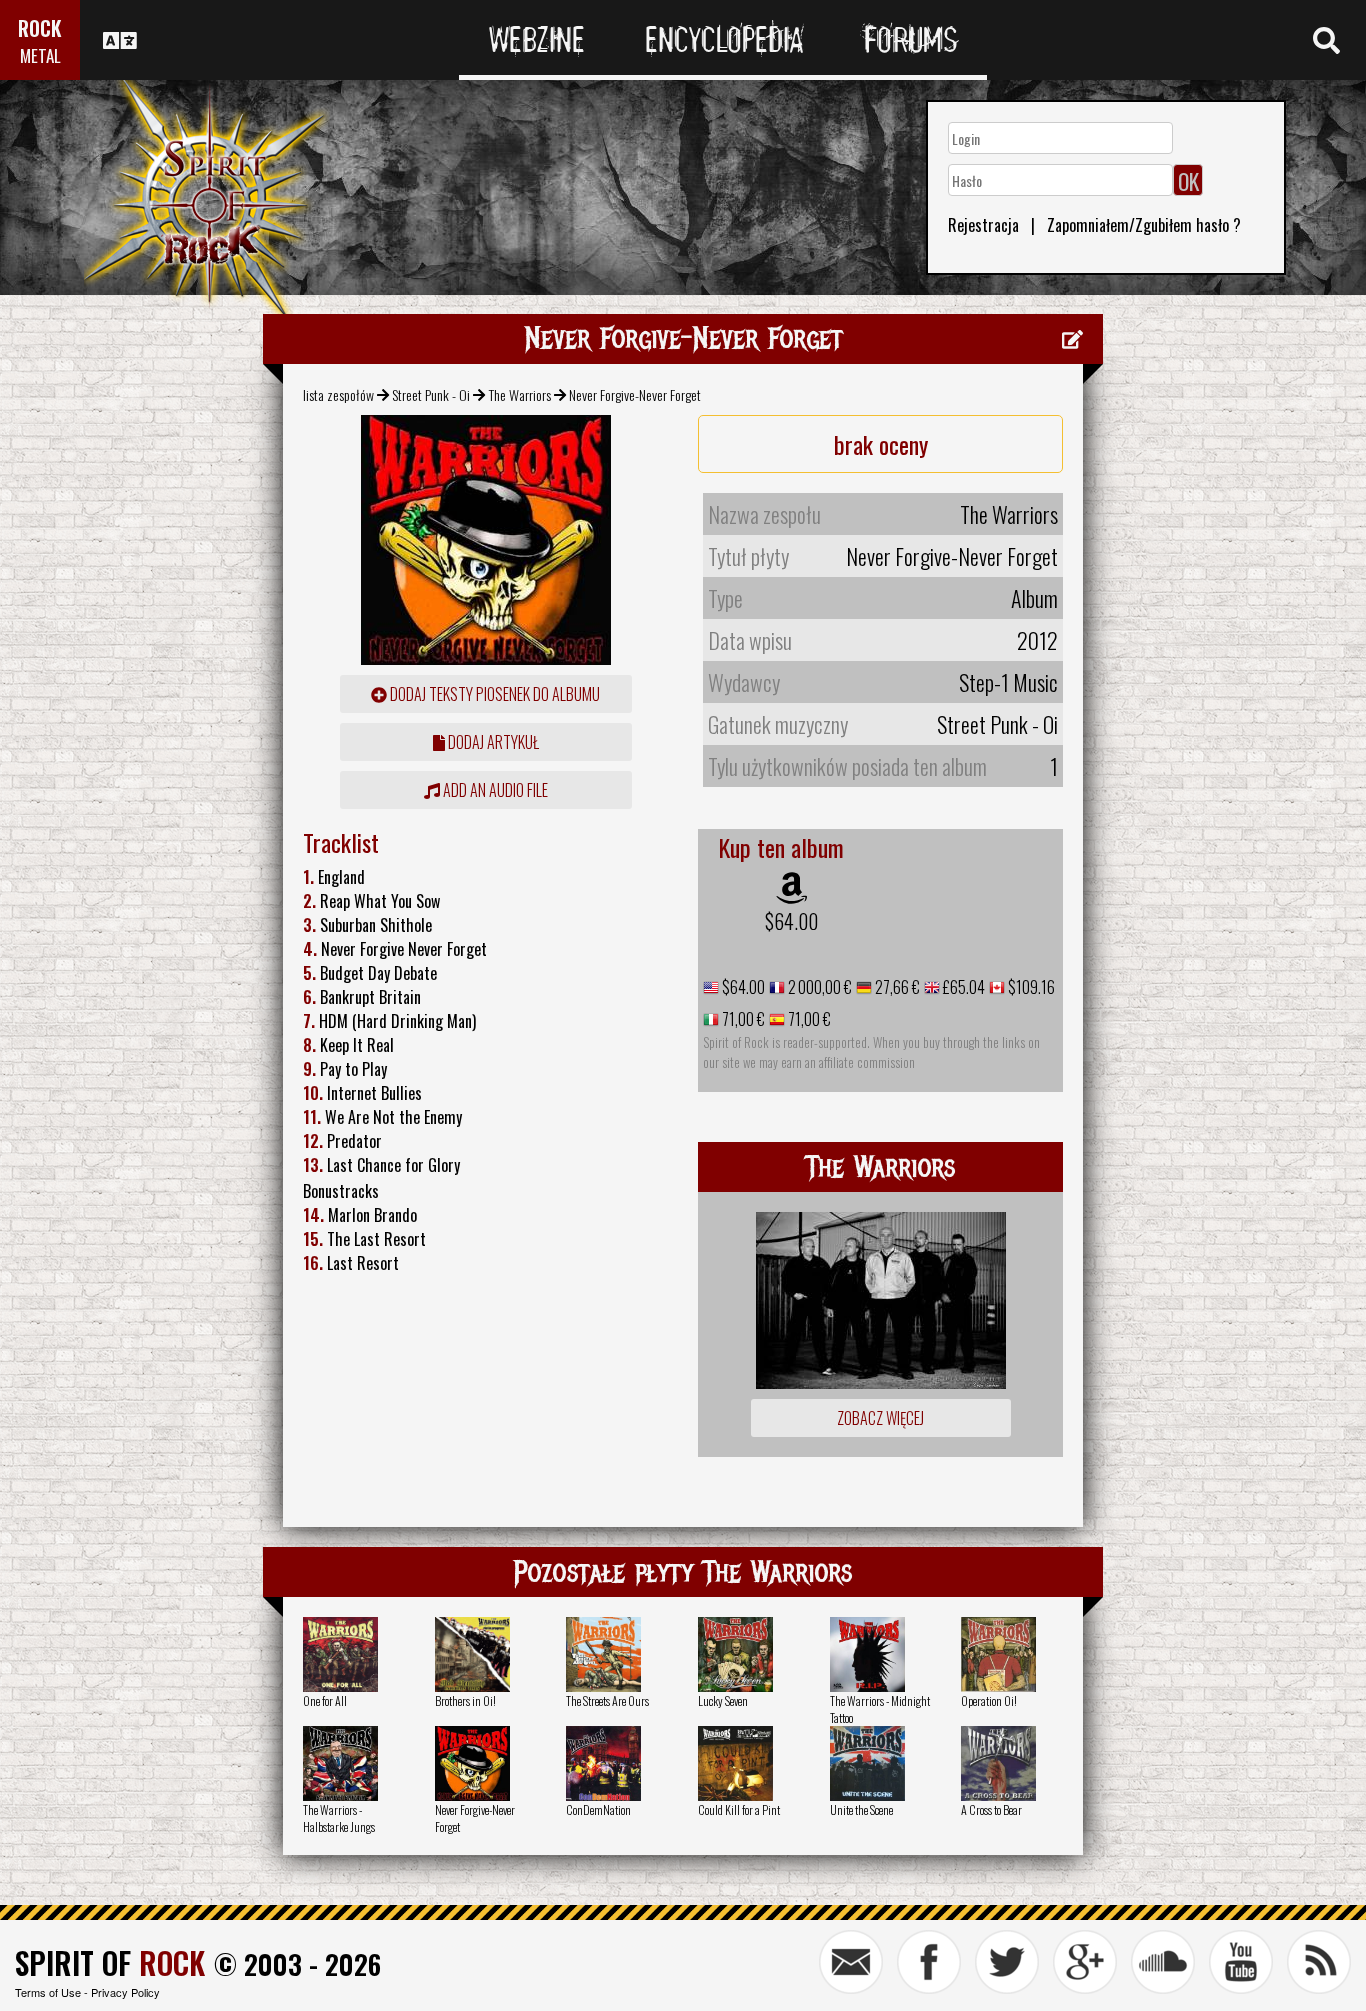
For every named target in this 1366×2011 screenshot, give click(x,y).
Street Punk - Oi (431, 394)
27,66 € (896, 987)
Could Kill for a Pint (739, 1809)
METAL (40, 55)
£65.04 (962, 987)
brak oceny (881, 444)
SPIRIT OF (110, 1962)
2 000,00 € (818, 987)
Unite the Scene (861, 1809)
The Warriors (520, 394)
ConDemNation (598, 1809)
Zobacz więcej (880, 1418)
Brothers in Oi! (465, 1700)
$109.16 (1030, 987)
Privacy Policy (125, 1992)
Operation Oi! (989, 1700)
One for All (325, 1700)
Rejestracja (983, 225)
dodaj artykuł (492, 742)
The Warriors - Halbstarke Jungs (339, 1818)
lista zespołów (338, 394)
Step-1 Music (1008, 682)
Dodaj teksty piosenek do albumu (493, 694)
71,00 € (742, 1019)
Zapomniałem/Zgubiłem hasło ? (1144, 225)
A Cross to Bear (991, 1809)
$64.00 (791, 921)
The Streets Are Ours (607, 1700)
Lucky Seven (723, 1700)
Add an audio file (494, 790)
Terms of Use (48, 1992)
